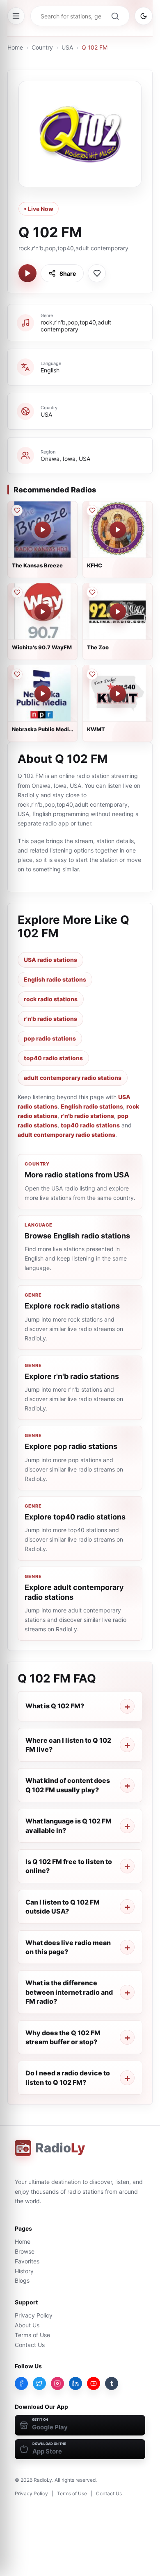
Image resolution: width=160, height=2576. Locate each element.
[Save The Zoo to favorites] (92, 592)
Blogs (22, 2280)
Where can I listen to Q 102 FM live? (68, 1745)
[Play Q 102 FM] (27, 273)
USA (67, 47)
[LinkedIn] (75, 2383)
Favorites (27, 2261)
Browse (25, 2251)
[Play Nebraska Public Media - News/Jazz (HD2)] (43, 694)
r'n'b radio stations (50, 1019)
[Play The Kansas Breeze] (43, 530)
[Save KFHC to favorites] (92, 510)
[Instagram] (57, 2383)
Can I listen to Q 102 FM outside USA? (63, 1907)
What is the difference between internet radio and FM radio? (69, 1992)
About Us (27, 2325)
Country (42, 47)
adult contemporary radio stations (73, 1078)
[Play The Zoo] (118, 612)
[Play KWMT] (118, 694)
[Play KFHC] (118, 530)
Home (15, 47)
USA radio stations (50, 960)
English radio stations (55, 979)
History (24, 2271)
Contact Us (30, 2345)
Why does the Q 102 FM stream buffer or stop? (63, 2037)
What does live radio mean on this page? (68, 1947)
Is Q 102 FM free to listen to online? (69, 1866)
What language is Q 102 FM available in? (69, 1825)
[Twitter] (39, 2383)
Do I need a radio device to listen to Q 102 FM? (68, 2077)
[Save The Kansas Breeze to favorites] (17, 510)
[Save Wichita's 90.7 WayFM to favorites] (17, 592)
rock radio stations (51, 999)
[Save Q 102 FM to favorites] (97, 273)
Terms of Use (32, 2335)
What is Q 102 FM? (55, 1706)
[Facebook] (21, 2383)
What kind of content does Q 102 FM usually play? (68, 1785)
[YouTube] (94, 2383)
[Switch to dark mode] (144, 16)
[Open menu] (16, 16)
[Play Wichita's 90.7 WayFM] (43, 612)
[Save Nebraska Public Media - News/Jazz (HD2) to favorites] (17, 674)
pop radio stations (50, 1038)
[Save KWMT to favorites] (92, 674)
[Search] (115, 16)
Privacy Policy (34, 2315)
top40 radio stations (53, 1058)
